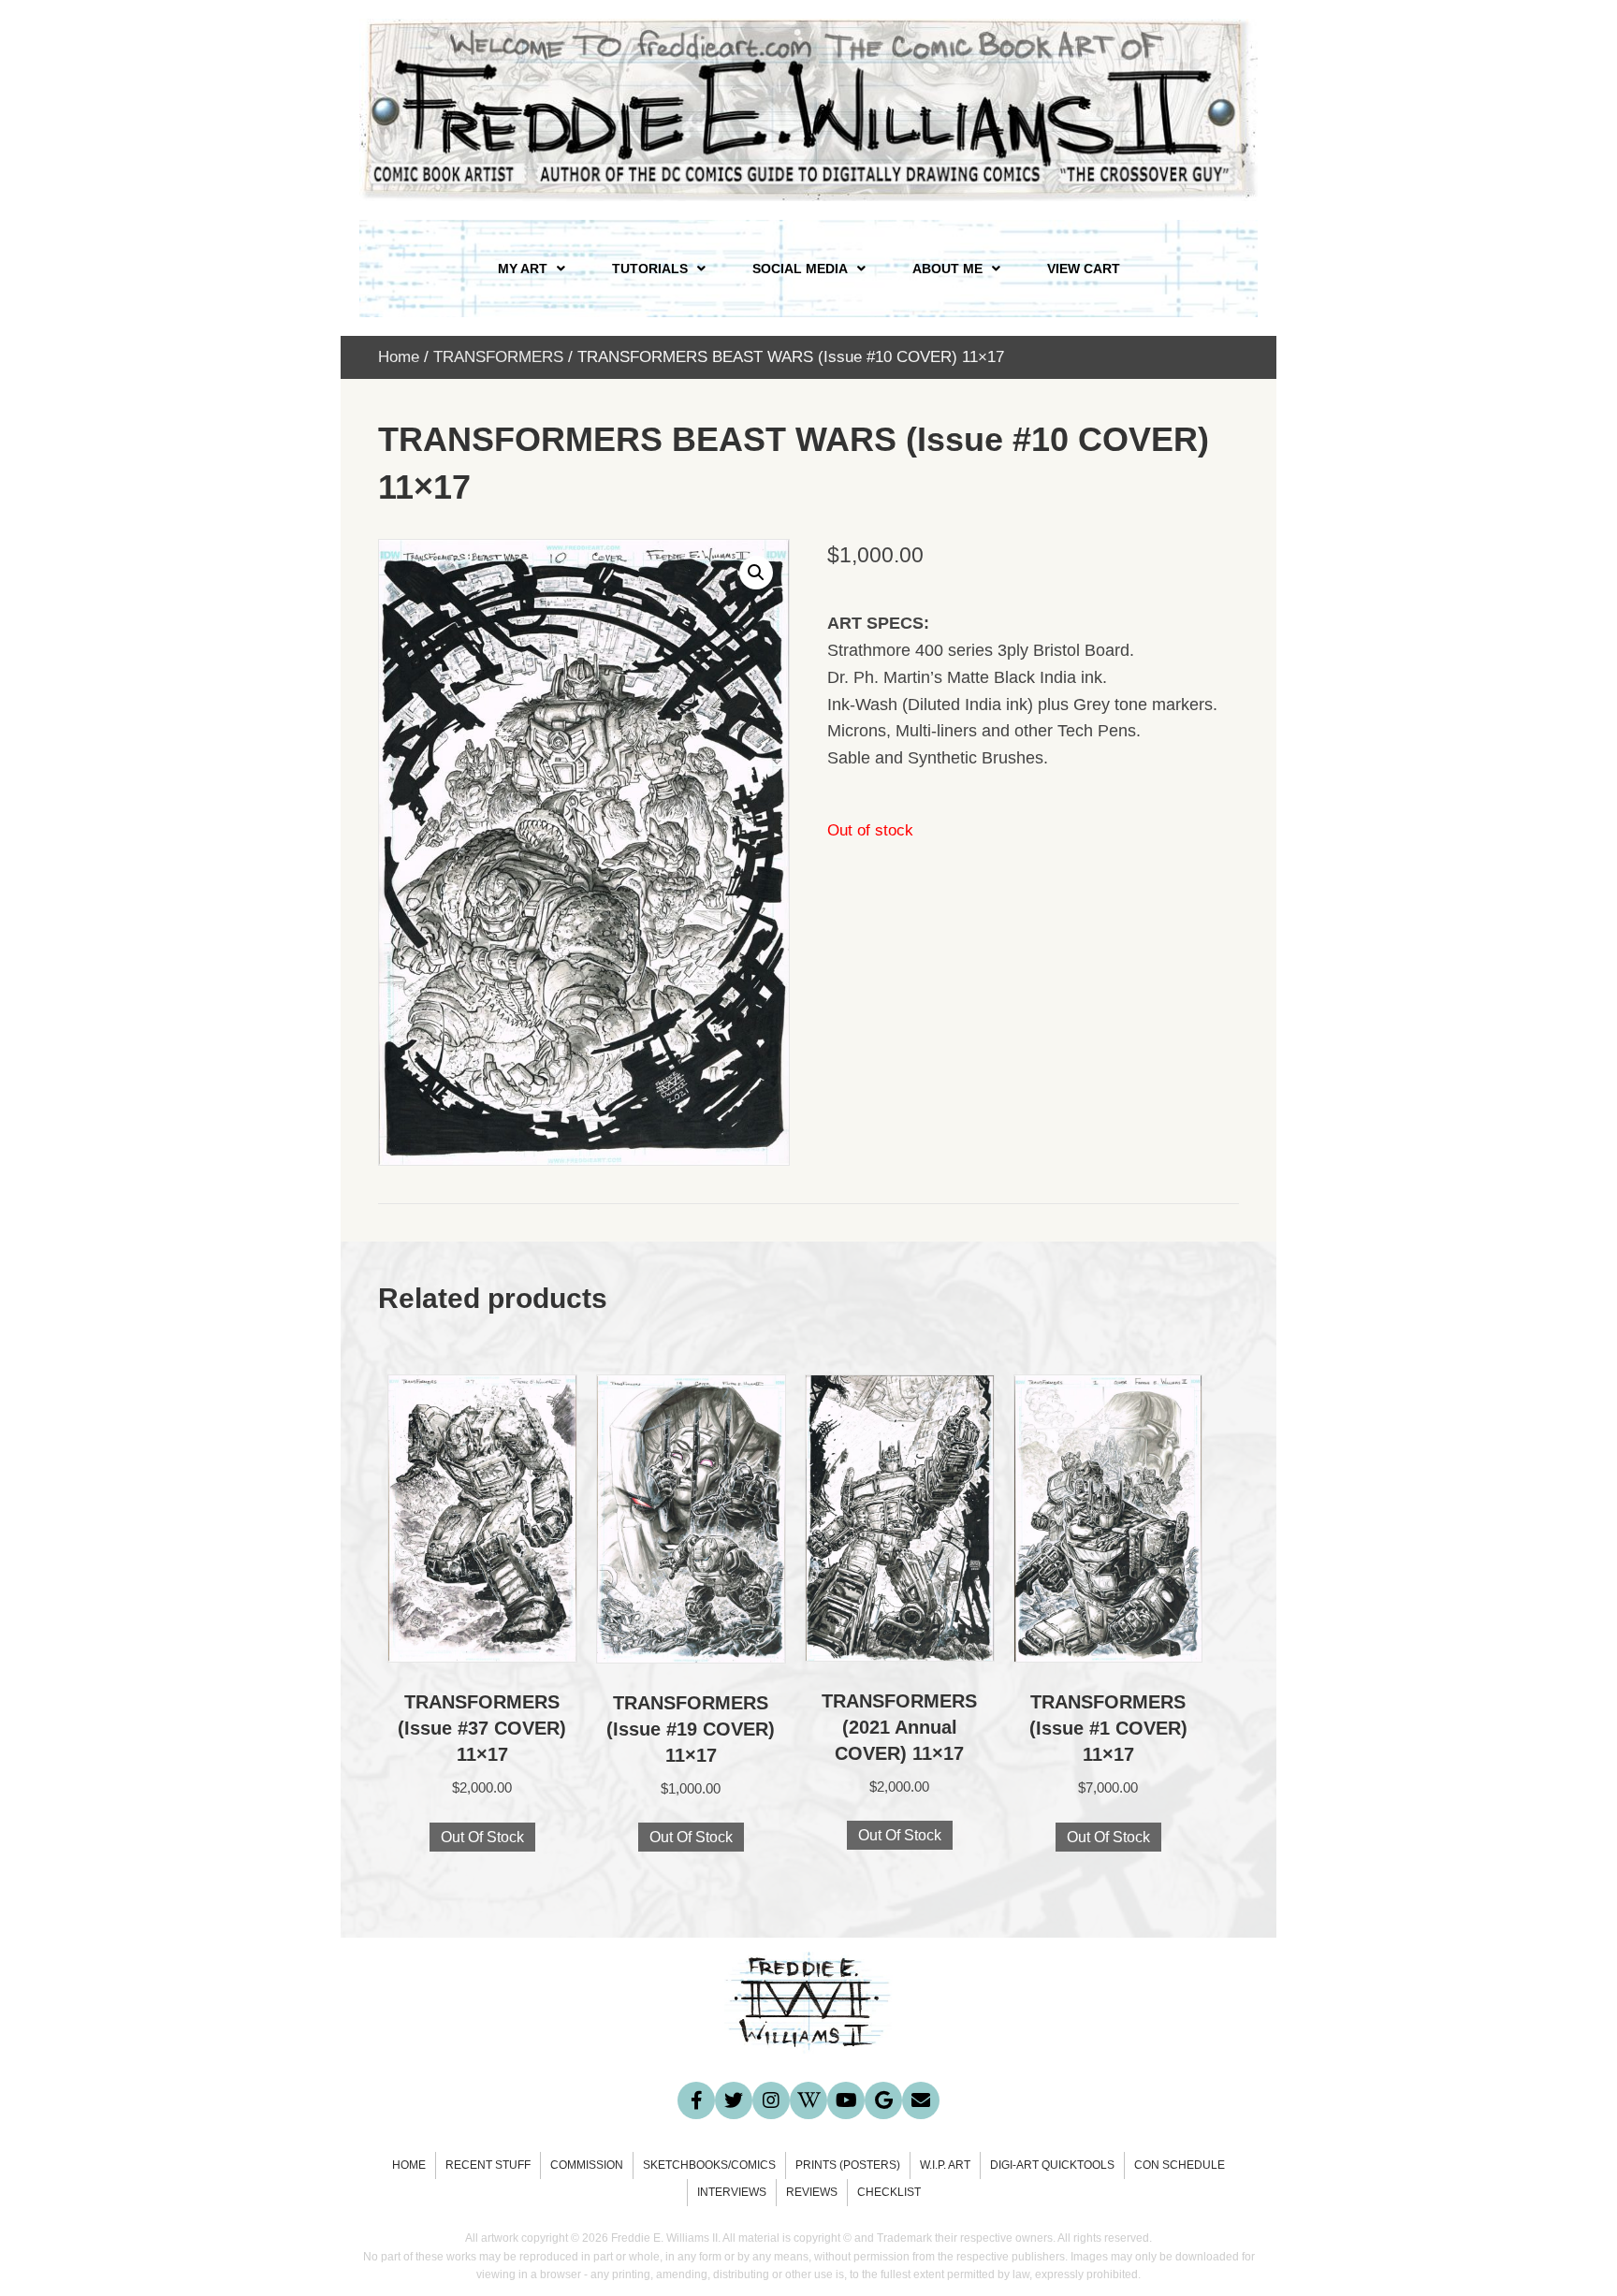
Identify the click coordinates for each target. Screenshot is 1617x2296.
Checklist (889, 2192)
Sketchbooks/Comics (709, 2165)
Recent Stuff (488, 2165)
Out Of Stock (482, 1837)
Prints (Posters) (848, 2165)
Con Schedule (1180, 2165)
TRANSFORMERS (498, 357)
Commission (587, 2165)
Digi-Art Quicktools (1052, 2165)
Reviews (812, 2192)
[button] (756, 573)
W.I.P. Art (945, 2165)
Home (399, 357)
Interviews (732, 2192)
